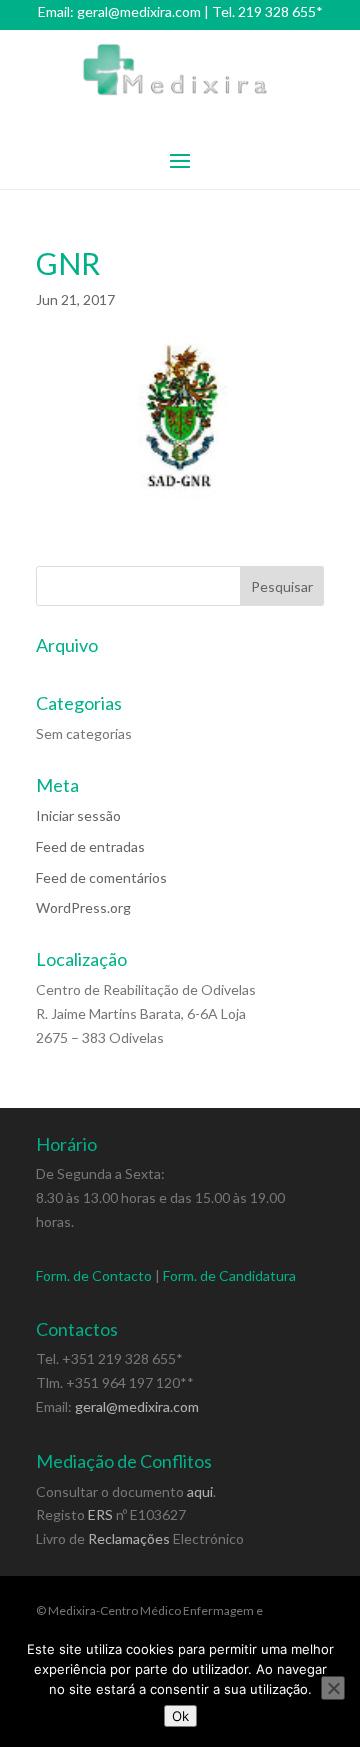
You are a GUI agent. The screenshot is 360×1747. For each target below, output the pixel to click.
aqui (200, 1491)
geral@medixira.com (139, 11)
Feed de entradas (90, 846)
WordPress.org (83, 907)
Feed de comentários (101, 877)
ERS (100, 1514)
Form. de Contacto (94, 1275)
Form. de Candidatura (229, 1275)
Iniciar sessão (78, 815)
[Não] (333, 1688)
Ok (180, 1716)
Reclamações (129, 1538)
